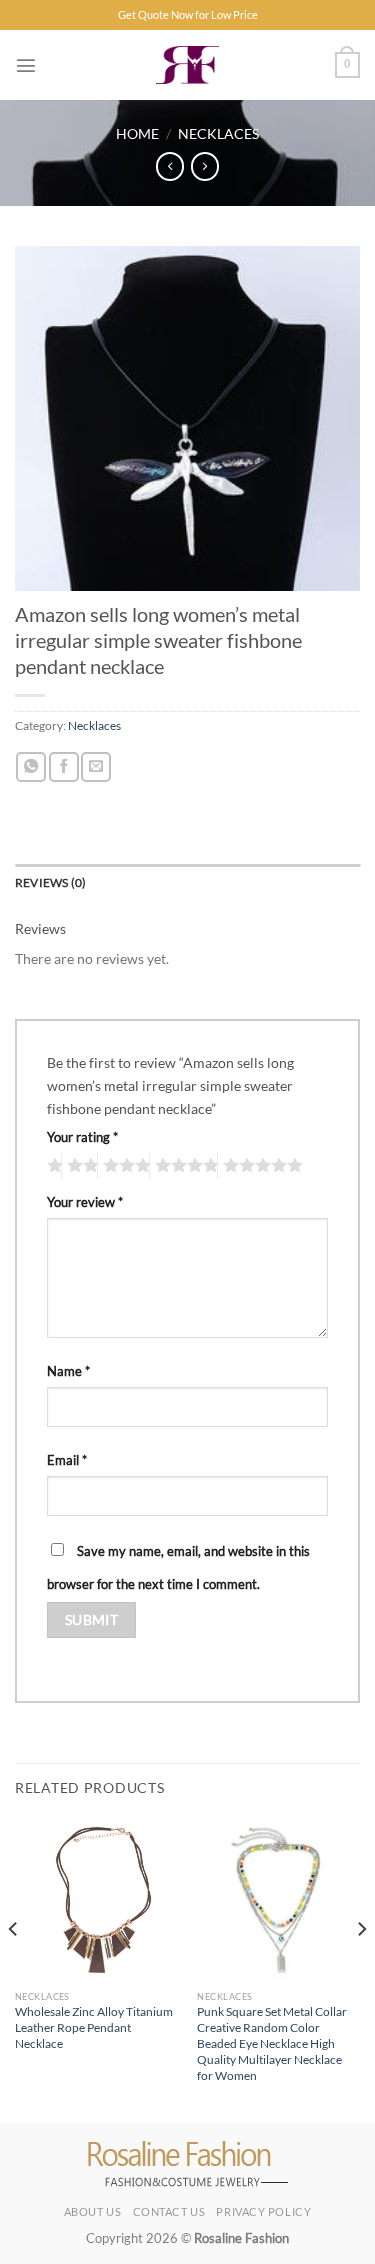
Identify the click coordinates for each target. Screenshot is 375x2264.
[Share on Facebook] (64, 767)
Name (68, 1371)
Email (67, 1460)
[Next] (361, 1968)
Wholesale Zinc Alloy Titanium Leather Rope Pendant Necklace (94, 2027)
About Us (92, 2211)
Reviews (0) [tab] (51, 882)
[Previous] (14, 1968)
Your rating (82, 1137)
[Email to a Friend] (96, 767)
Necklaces (218, 133)
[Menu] (26, 65)
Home (137, 133)
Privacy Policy (263, 2211)
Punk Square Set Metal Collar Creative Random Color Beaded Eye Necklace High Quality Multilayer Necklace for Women (272, 2043)
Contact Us (169, 2211)
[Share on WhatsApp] (31, 767)
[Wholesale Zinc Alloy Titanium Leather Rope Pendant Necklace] (96, 1899)
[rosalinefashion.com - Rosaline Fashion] (187, 65)
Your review (85, 1202)
